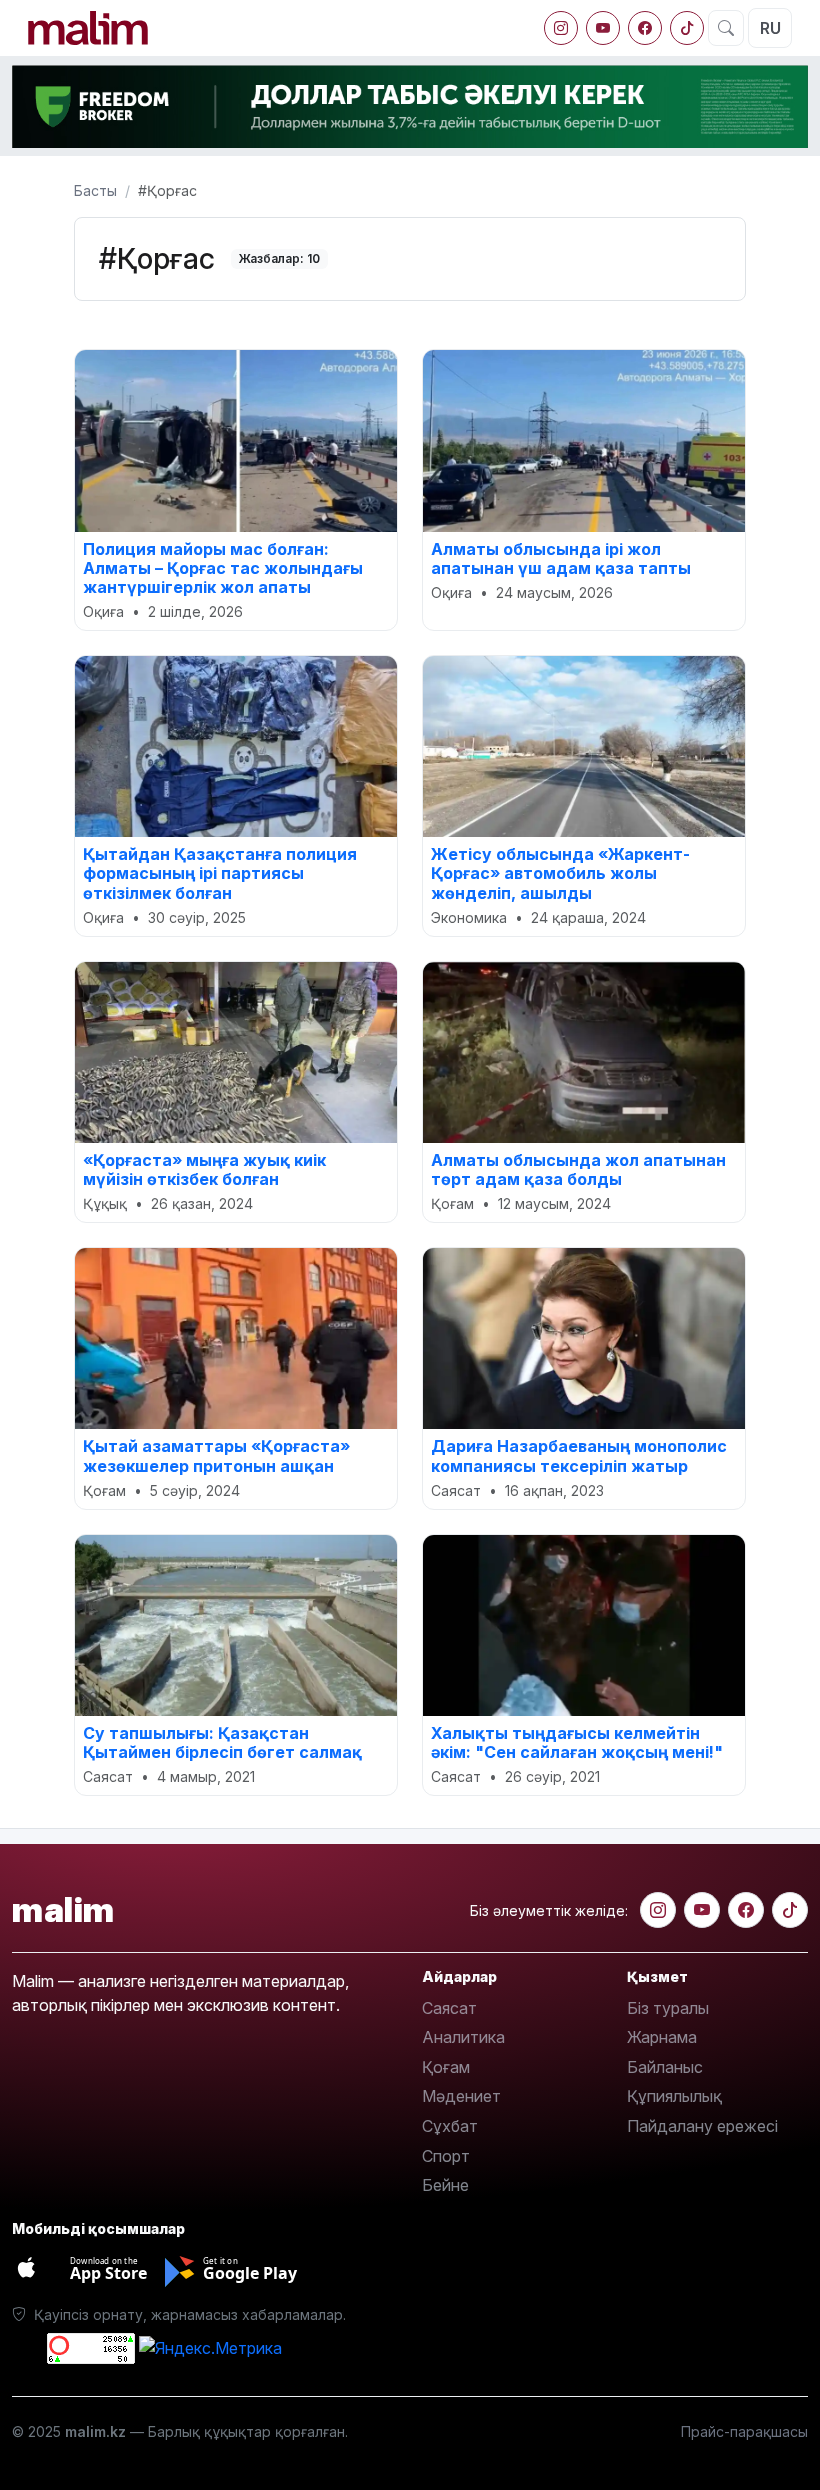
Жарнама (662, 2037)
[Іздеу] (726, 28)
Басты (95, 190)
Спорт (446, 2156)
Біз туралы (668, 2008)
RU (770, 28)
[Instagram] (561, 28)
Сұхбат (450, 2126)
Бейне (445, 2185)
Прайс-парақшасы (744, 2431)
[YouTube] (603, 28)
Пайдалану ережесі (702, 2126)
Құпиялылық (674, 2096)
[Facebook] (645, 28)
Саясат (449, 2008)
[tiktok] (687, 28)
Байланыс (665, 2067)
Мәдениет (461, 2096)
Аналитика (463, 2037)
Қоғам (446, 2067)
